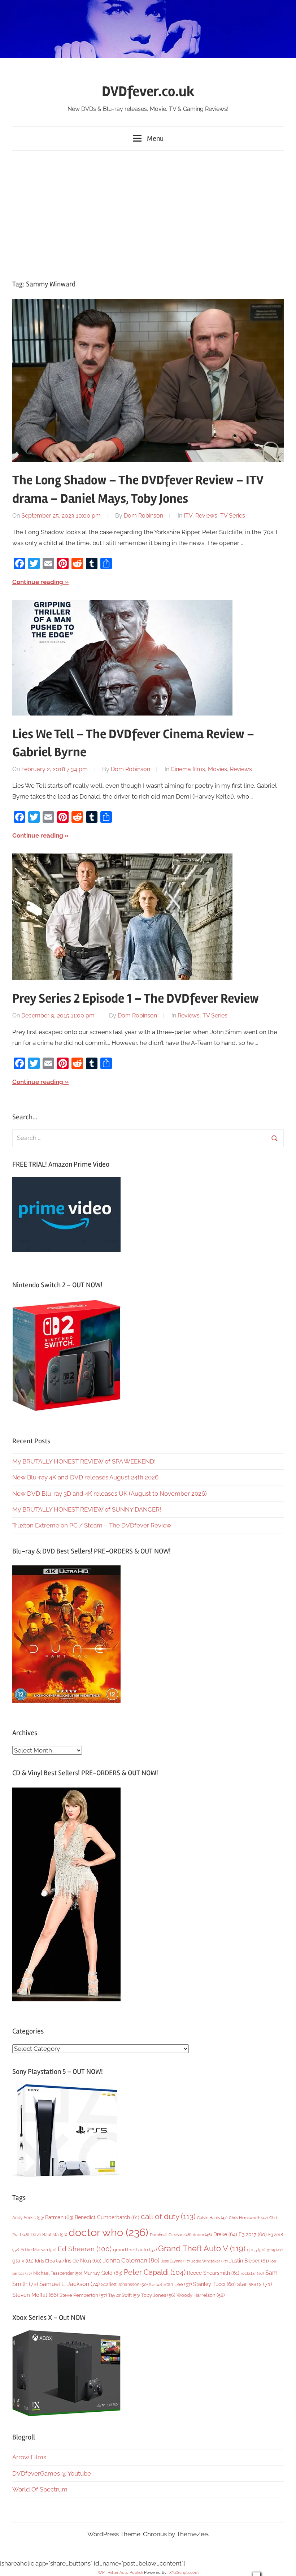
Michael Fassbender (58, 2273)
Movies (217, 769)
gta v (23, 2261)
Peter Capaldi (155, 2272)
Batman (59, 2217)
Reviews (206, 516)
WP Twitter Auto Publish (120, 2573)
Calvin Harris (212, 2218)
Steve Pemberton (83, 2295)
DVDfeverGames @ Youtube (52, 2473)
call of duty (168, 2216)
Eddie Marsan (38, 2250)
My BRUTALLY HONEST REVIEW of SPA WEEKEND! (84, 1461)
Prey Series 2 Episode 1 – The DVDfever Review (136, 999)
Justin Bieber (249, 2261)
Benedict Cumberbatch (107, 2217)
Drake (225, 2234)
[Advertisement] (148, 213)
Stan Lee (178, 2284)
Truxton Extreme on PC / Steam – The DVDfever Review (92, 1525)
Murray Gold (103, 2273)
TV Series (233, 516)
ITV (188, 516)
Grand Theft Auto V (202, 2249)
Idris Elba (49, 2261)
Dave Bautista (49, 2235)
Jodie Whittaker (210, 2261)
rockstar (252, 2273)
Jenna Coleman (131, 2260)
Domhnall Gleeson (171, 2235)
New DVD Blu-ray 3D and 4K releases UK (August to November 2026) (110, 1494)
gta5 (275, 2250)
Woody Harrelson (201, 2295)
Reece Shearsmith (213, 2273)
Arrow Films (29, 2457)
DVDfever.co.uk (148, 92)
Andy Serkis (28, 2218)
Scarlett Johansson (124, 2285)
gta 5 (256, 2250)
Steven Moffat (35, 2295)
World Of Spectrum (40, 2489)
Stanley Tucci (214, 2284)
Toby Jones (158, 2295)
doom (202, 2235)
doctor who (108, 2232)
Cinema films (188, 769)
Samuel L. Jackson (69, 2284)
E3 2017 (253, 2234)
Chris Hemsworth (248, 2218)
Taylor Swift (124, 2295)
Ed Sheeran (85, 2249)
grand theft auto (135, 2250)
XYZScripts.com (184, 2573)
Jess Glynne (175, 2261)
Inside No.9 (83, 2261)
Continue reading (38, 582)
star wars (254, 2284)
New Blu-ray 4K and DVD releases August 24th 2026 (85, 1477)
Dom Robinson (143, 516)
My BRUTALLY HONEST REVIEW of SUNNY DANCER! (87, 1509)
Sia (156, 2285)
